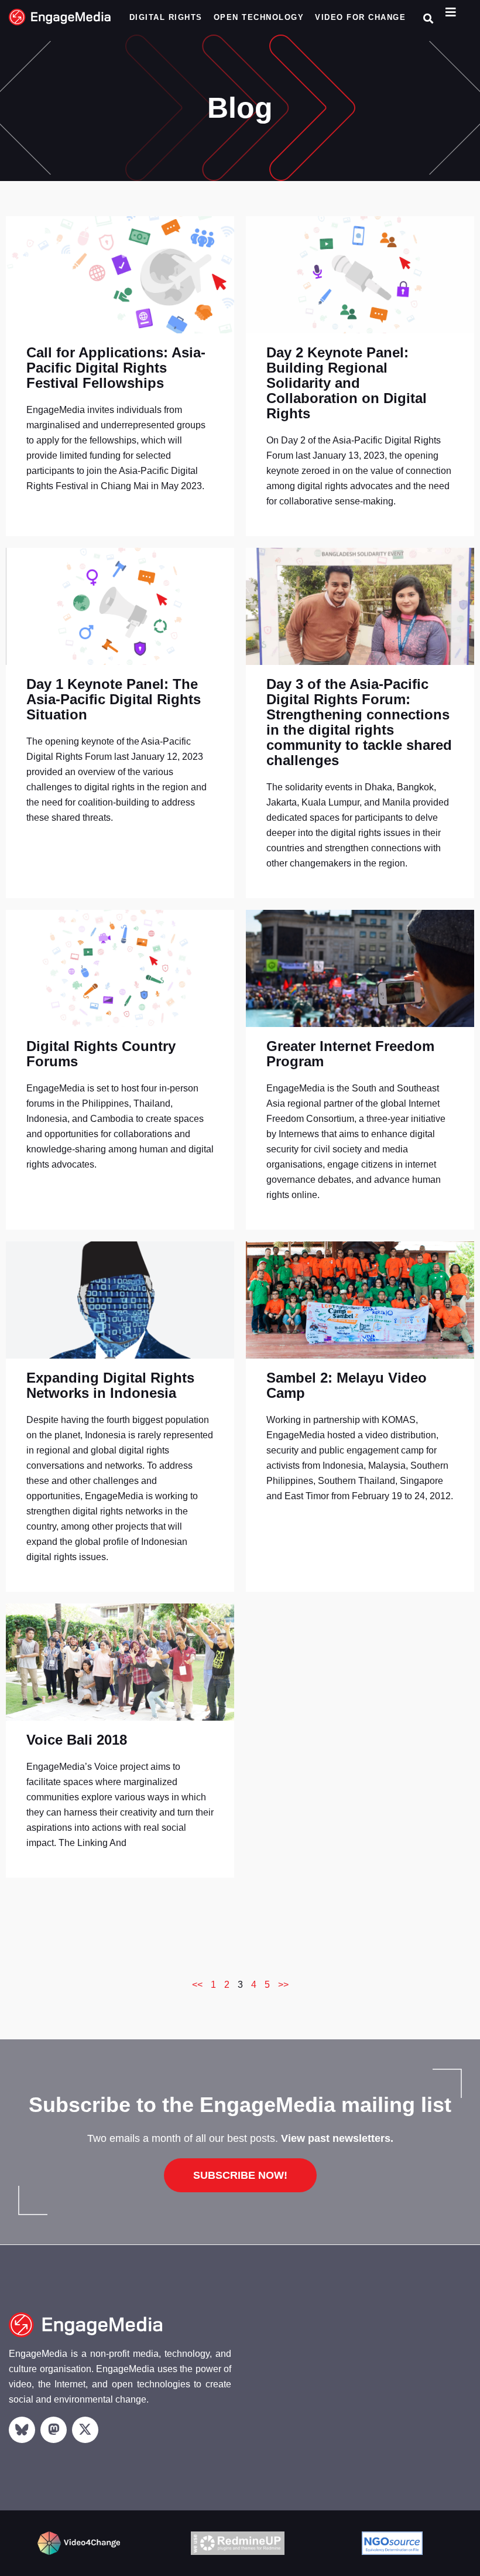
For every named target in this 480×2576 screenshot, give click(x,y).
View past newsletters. (337, 2138)
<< (197, 1985)
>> (283, 1985)
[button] (428, 18)
